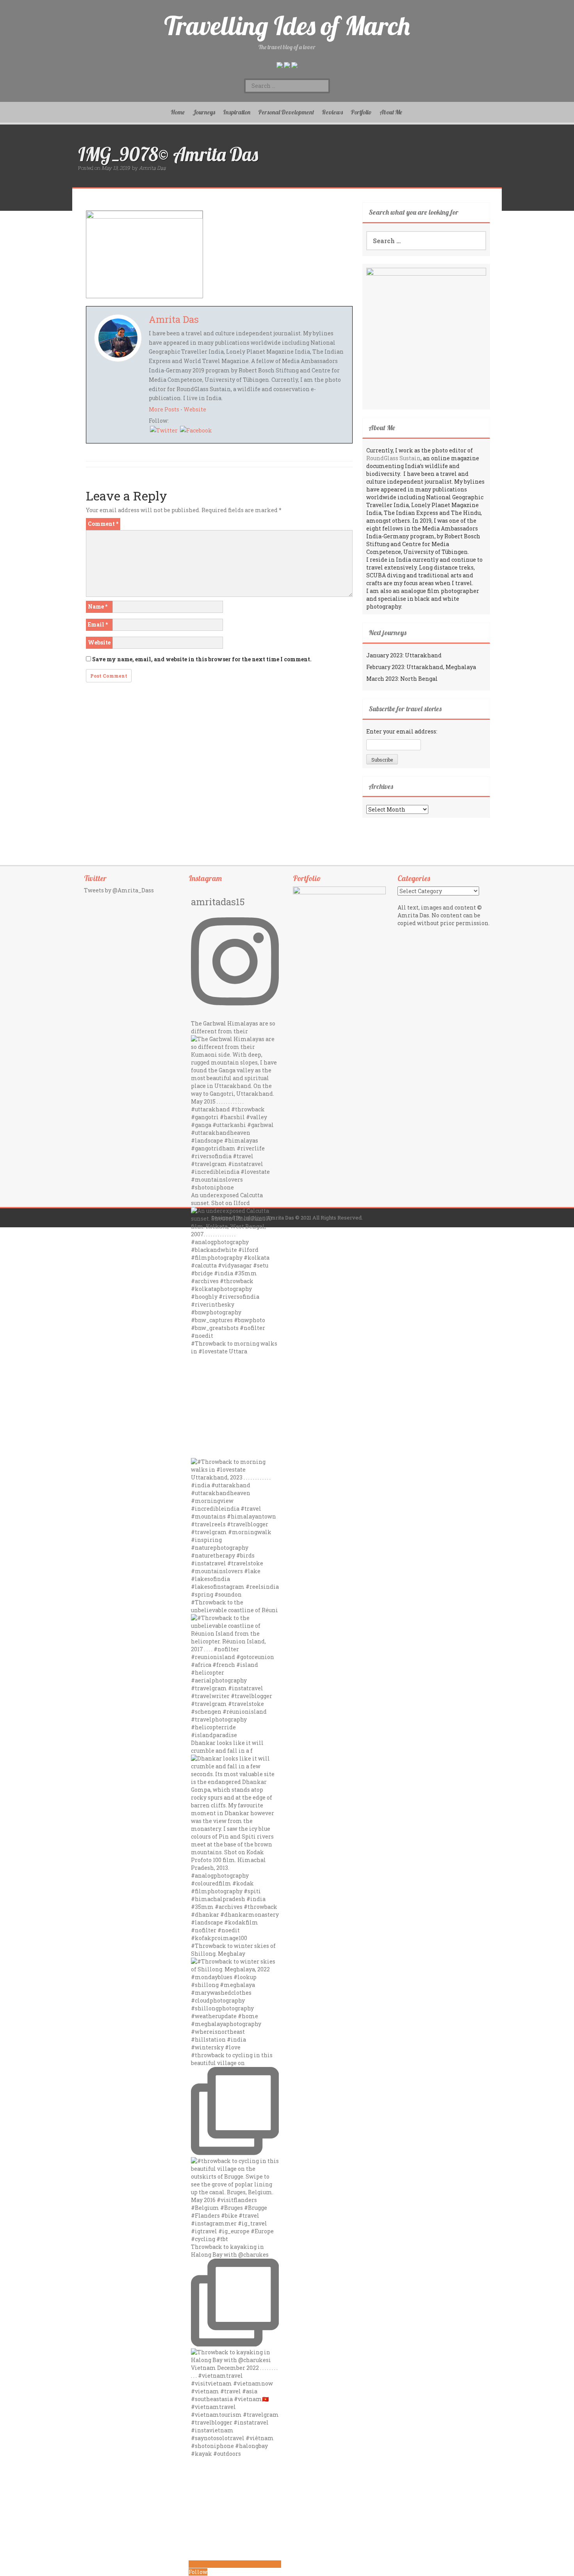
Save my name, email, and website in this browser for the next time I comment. (202, 659)
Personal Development (286, 112)
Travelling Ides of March (287, 26)
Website (195, 409)
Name (98, 606)
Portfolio (361, 112)
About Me (391, 112)
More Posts (164, 409)
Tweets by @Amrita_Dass (119, 890)
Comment (103, 524)
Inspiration (237, 112)
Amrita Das (152, 168)
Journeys (204, 112)
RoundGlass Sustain (393, 458)
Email (98, 624)
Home (178, 112)
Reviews (332, 112)
